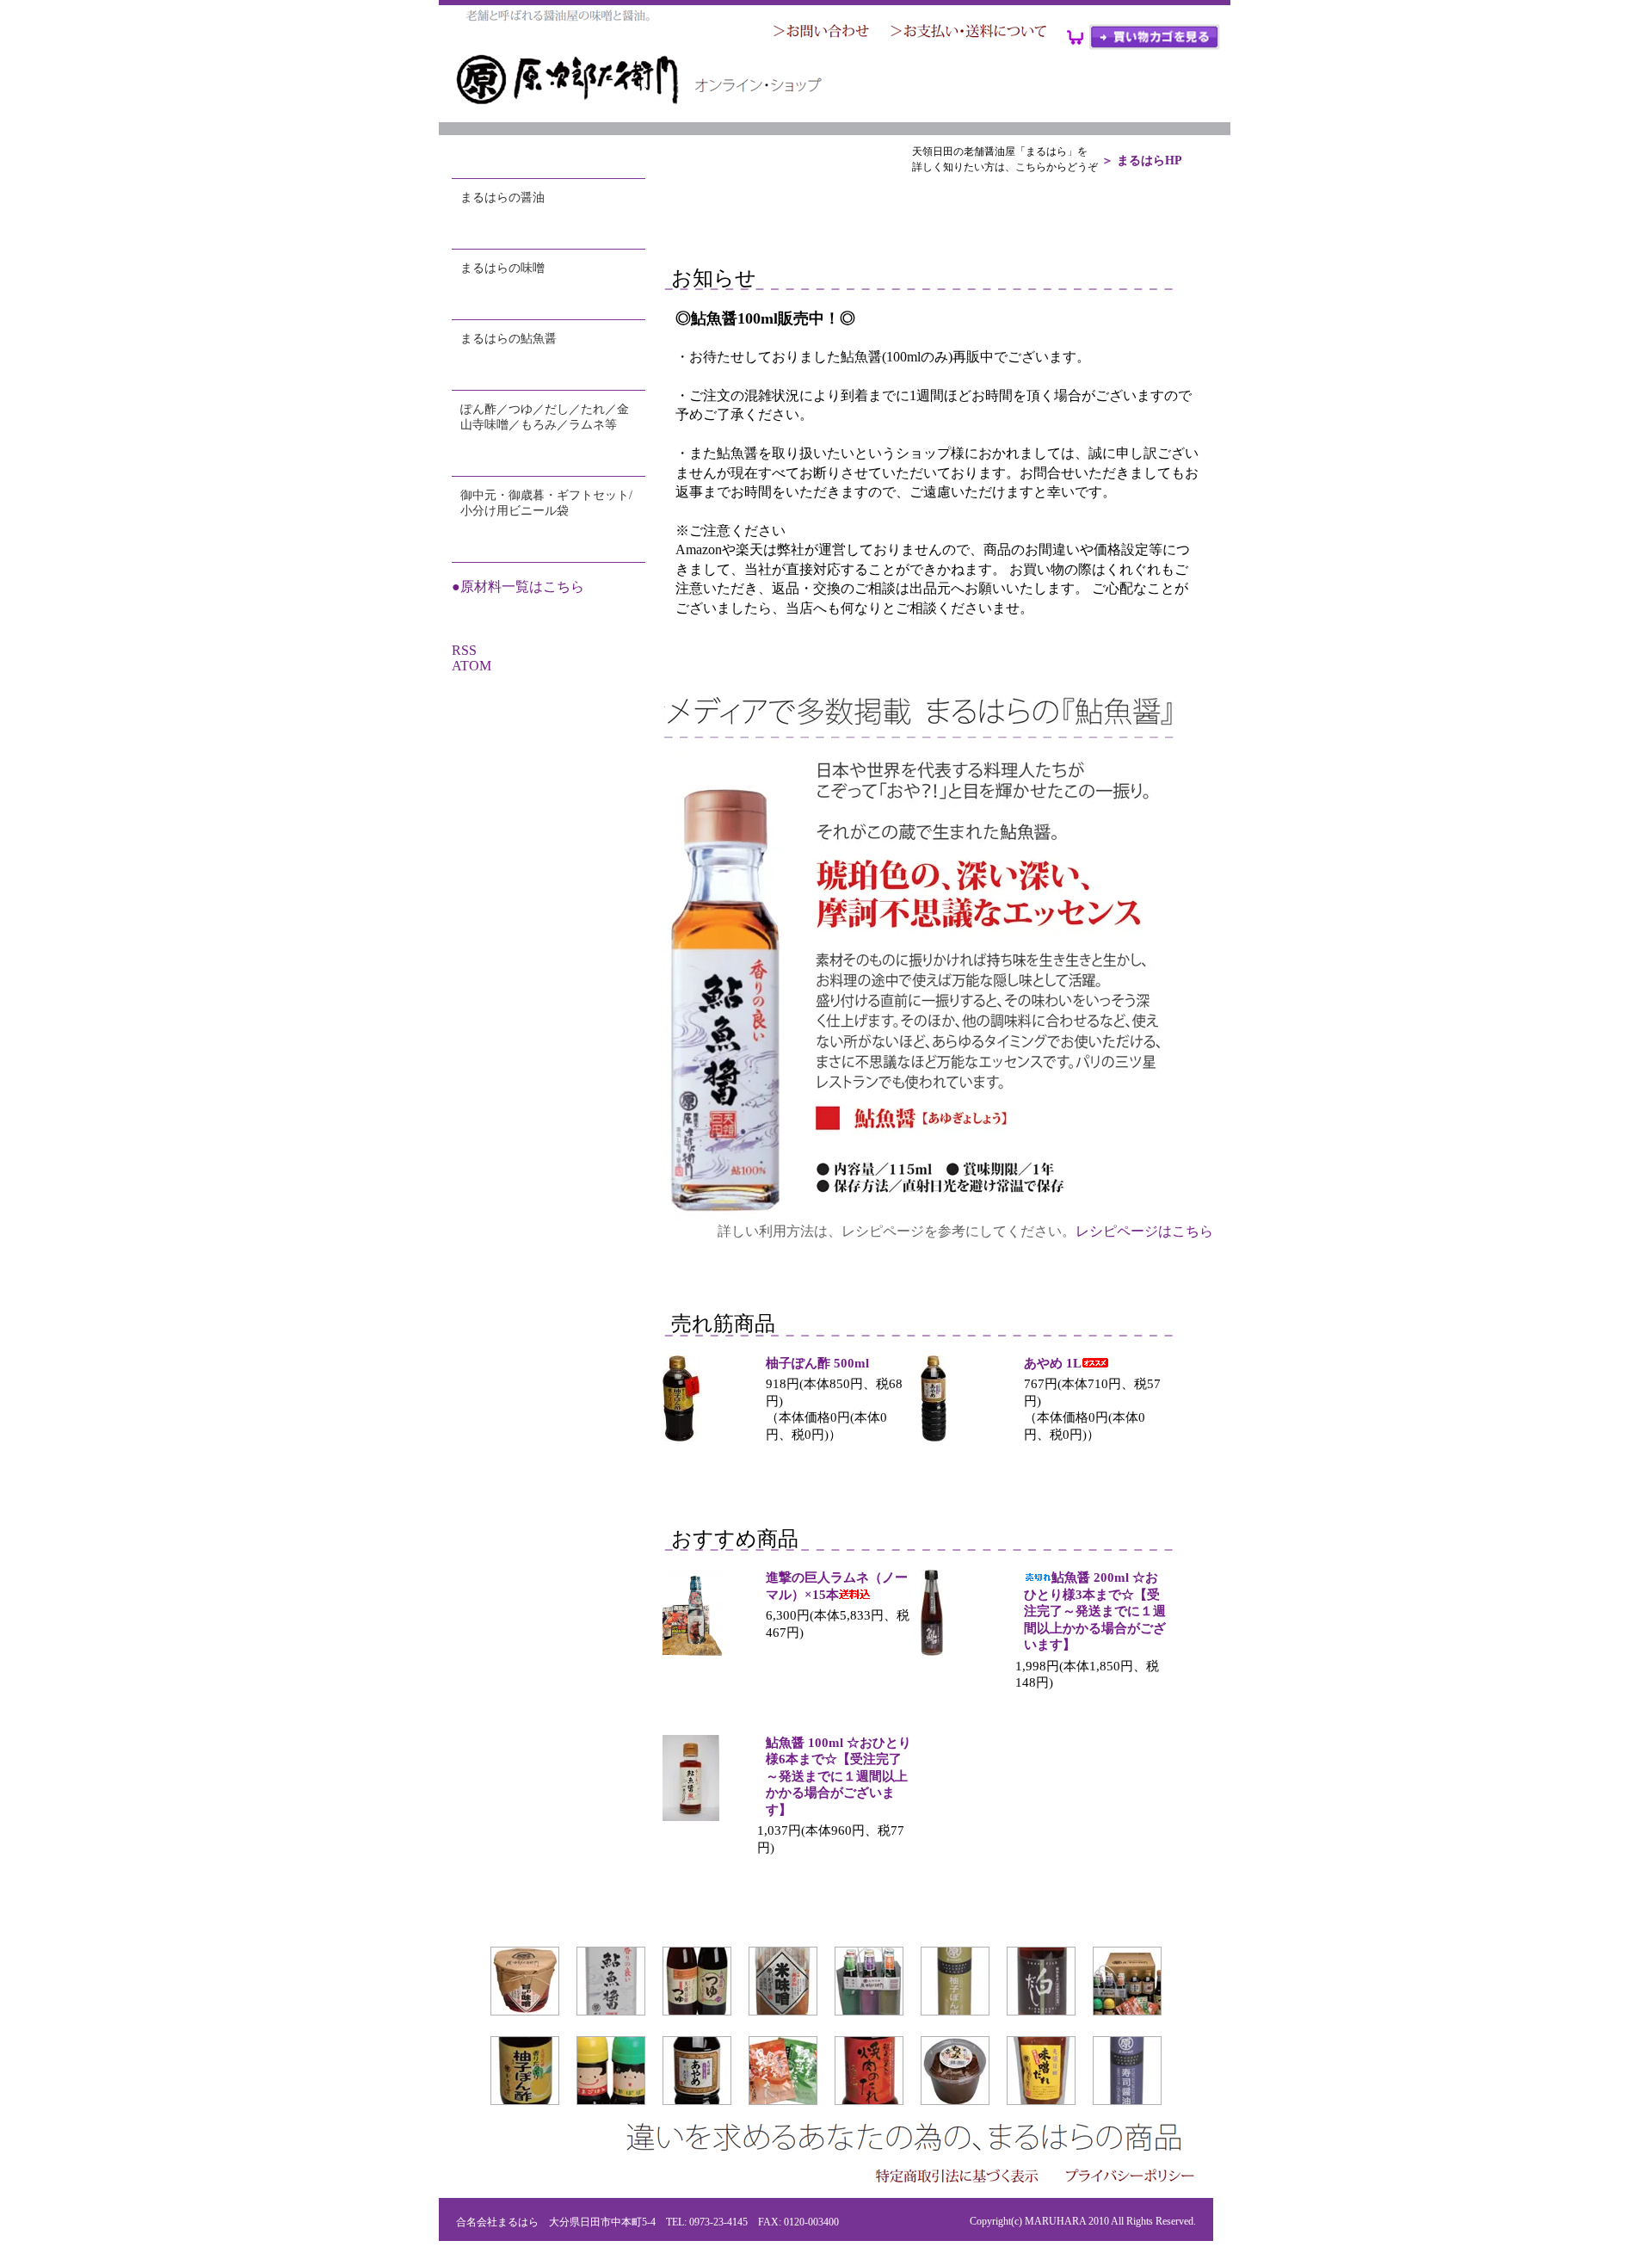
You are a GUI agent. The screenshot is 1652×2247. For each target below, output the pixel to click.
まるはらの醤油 (502, 198)
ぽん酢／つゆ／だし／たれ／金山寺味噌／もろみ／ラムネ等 (545, 417)
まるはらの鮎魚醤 (509, 339)
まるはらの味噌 (502, 268)
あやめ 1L (1053, 1363)
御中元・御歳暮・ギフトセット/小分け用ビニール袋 (546, 503)
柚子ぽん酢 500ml (817, 1363)
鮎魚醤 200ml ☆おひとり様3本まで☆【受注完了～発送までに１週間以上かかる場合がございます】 (1095, 1611)
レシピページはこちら (1144, 1231)
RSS (464, 650)
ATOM (472, 666)
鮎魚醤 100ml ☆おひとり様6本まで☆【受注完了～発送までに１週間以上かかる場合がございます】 (838, 1776)
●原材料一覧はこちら (518, 586)
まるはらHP (1150, 160)
